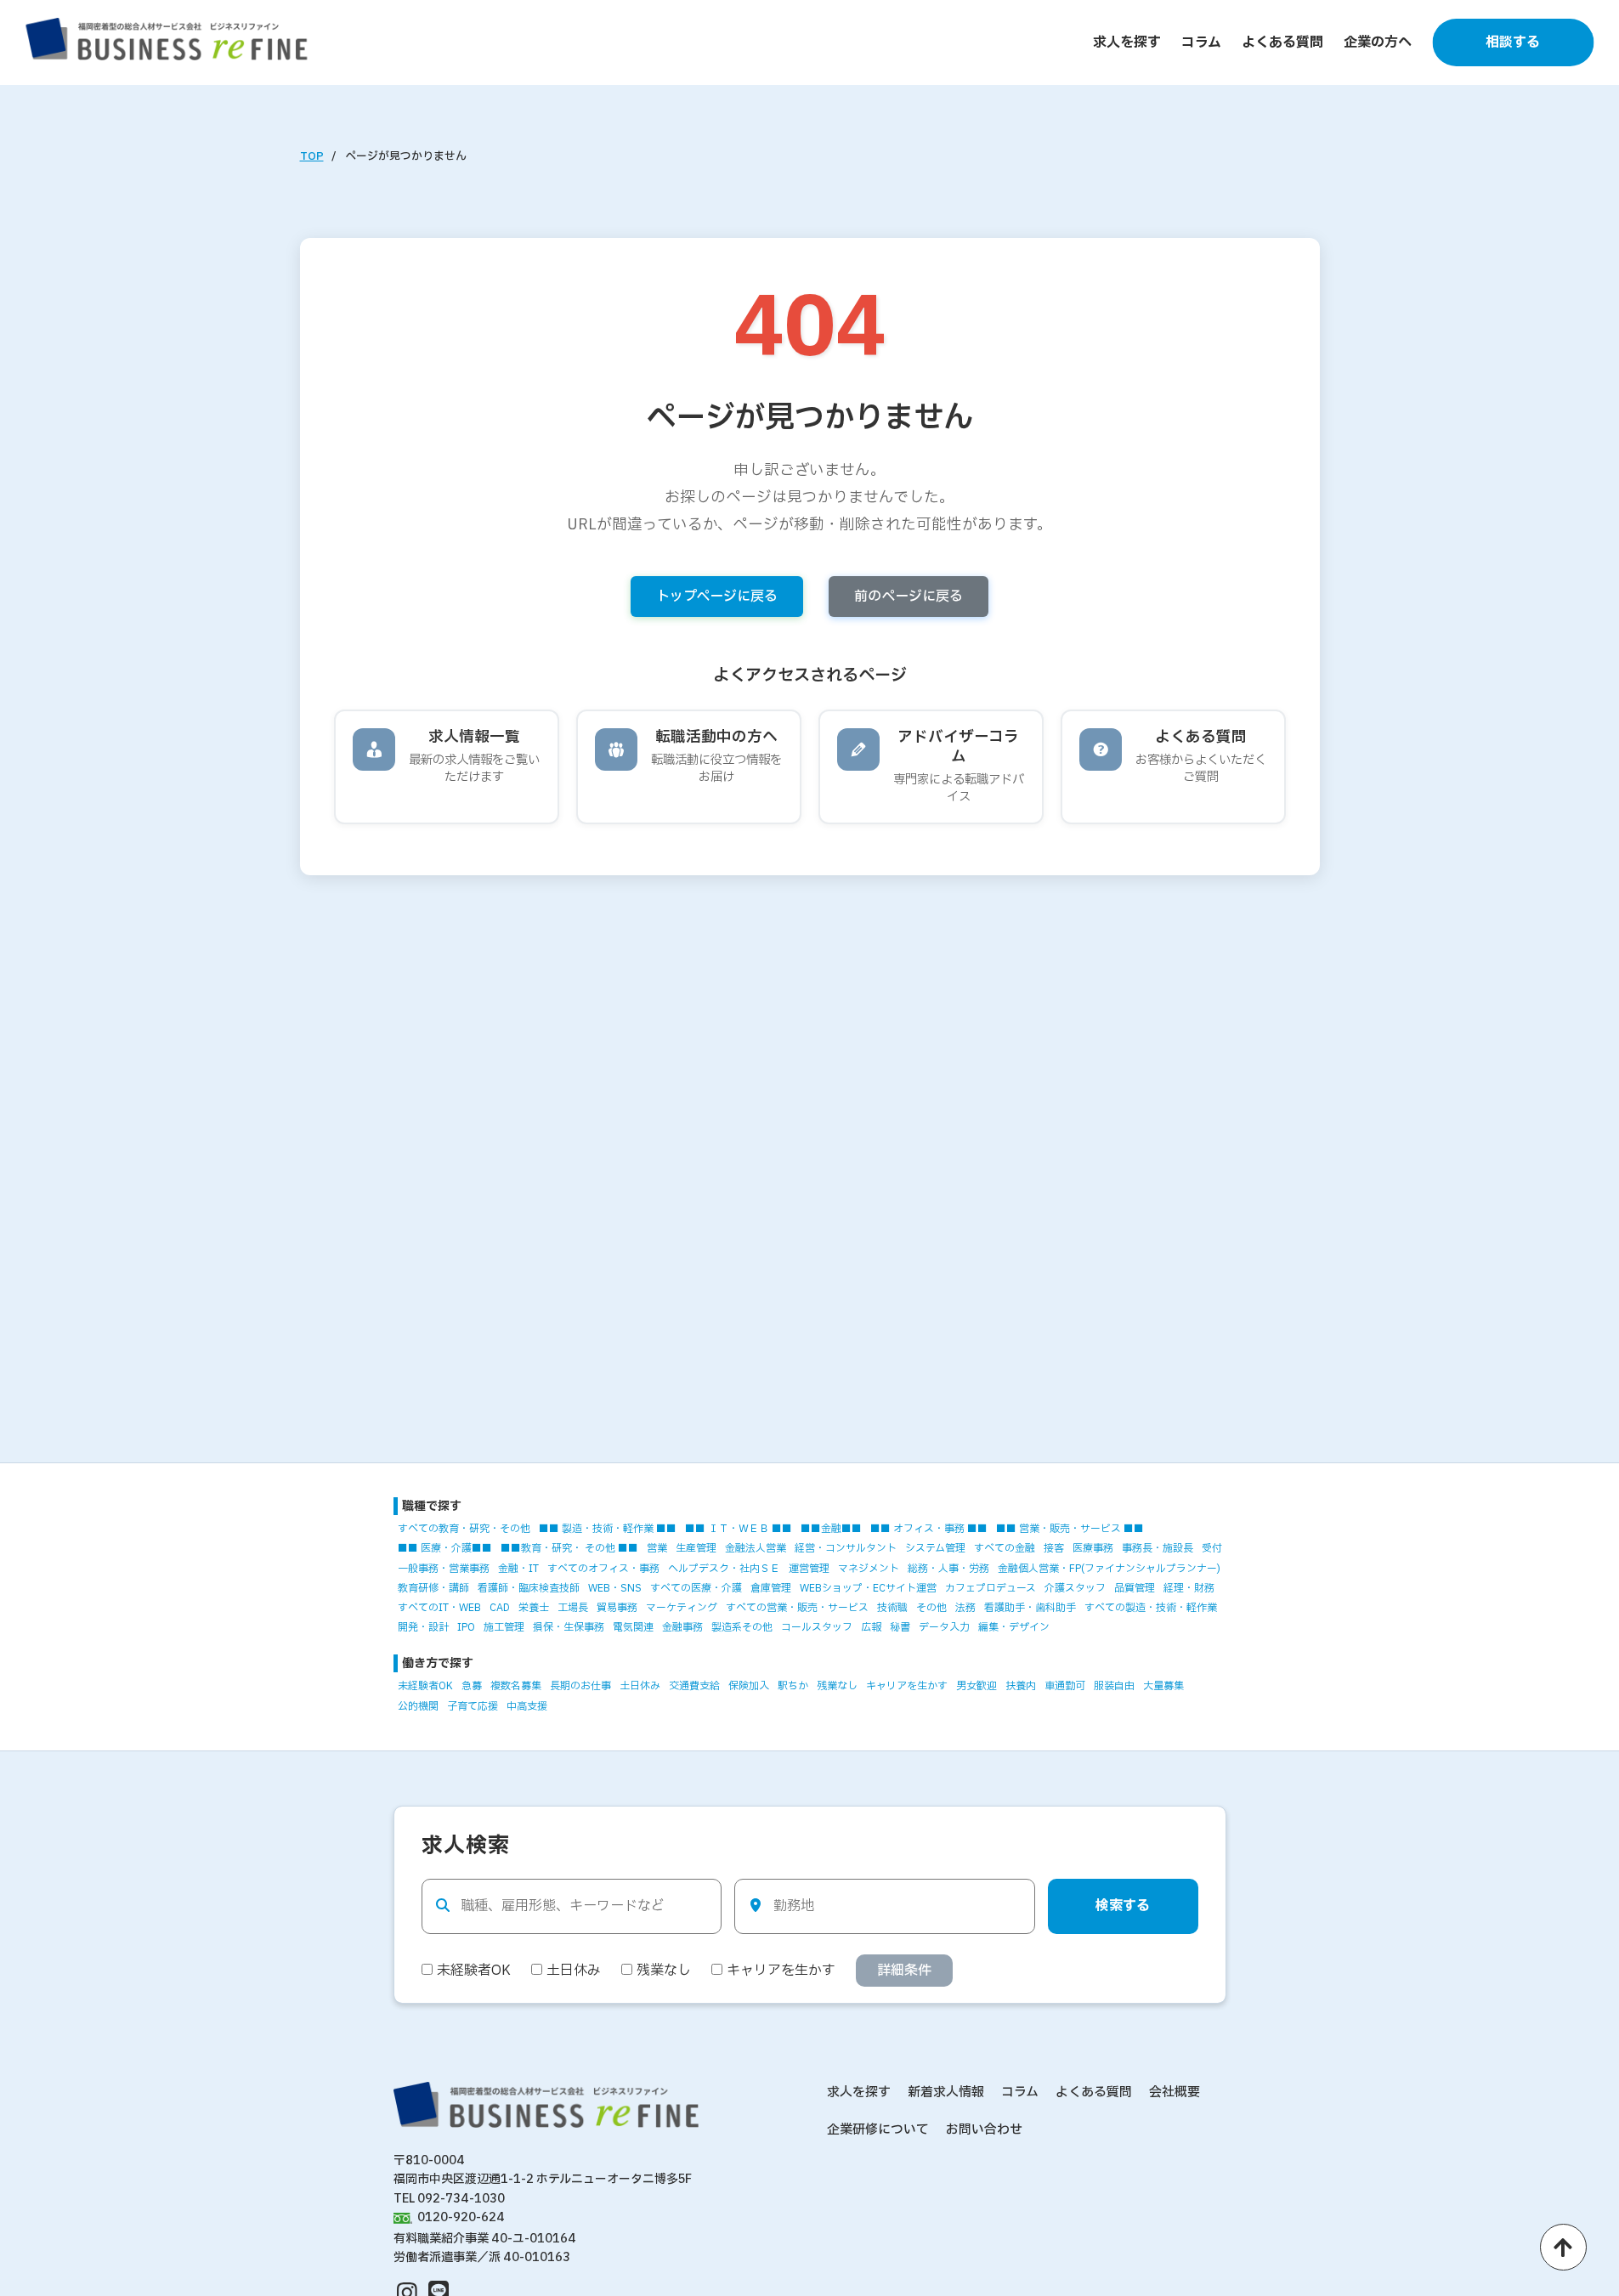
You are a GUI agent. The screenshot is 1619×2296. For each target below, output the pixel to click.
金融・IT (518, 1569)
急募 (472, 1686)
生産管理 (696, 1548)
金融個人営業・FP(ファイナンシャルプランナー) (1109, 1569)
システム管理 (935, 1548)
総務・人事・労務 (948, 1569)
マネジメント (869, 1569)
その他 (931, 1608)
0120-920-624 (461, 2217)
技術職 (892, 1608)
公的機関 (418, 1706)
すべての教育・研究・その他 (464, 1529)
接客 (1054, 1548)
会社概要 (1175, 2092)
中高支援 (527, 1706)
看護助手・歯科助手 (1030, 1608)
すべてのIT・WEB (439, 1608)
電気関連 (633, 1627)
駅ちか (793, 1686)
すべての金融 (1005, 1548)
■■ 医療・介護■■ (445, 1548)
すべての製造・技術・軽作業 (1151, 1608)
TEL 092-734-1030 (449, 2199)
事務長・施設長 (1158, 1548)
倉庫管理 (771, 1588)
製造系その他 (742, 1627)
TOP (312, 156)
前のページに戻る (909, 597)
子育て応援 (473, 1706)
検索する (1123, 1906)
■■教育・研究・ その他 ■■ (569, 1548)
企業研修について (878, 2130)
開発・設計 (423, 1627)
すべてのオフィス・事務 (603, 1569)
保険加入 (749, 1686)
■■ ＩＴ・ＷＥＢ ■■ (739, 1529)
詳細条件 (904, 1971)
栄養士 (534, 1608)
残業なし (837, 1686)
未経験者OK (425, 1686)
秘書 (900, 1627)
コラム (1201, 42)
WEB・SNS (615, 1588)
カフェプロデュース (991, 1588)
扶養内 (1021, 1686)
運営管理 (809, 1569)
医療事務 (1093, 1548)
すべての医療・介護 (696, 1588)
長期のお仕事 (580, 1686)
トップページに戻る (717, 597)
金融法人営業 (756, 1548)
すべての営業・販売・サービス (797, 1608)
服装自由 (1114, 1686)
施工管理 (504, 1627)
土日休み (640, 1686)
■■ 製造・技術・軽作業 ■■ (608, 1529)
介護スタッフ (1075, 1588)
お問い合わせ (984, 2130)
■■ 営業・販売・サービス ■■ (1070, 1529)
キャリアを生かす (907, 1686)
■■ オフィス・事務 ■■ (929, 1529)
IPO (466, 1627)
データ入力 (944, 1627)
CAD (500, 1608)
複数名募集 (516, 1686)
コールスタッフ (817, 1627)
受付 (1212, 1548)
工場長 (573, 1608)
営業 (657, 1548)
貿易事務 (617, 1608)
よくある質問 (1282, 42)
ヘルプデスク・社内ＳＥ (724, 1569)
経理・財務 (1189, 1588)
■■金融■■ (831, 1529)
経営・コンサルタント (846, 1548)
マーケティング (682, 1608)
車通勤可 (1065, 1686)
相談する (1513, 42)
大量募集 (1163, 1686)
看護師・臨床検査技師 (529, 1588)
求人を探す (1127, 42)
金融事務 (682, 1627)
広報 (871, 1627)
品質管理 (1135, 1588)
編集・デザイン (1014, 1627)
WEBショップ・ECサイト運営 (868, 1588)
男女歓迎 (976, 1686)
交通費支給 (694, 1686)
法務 (965, 1608)
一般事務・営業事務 (444, 1569)
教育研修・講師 (433, 1588)
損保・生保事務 (569, 1627)
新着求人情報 (946, 2092)
